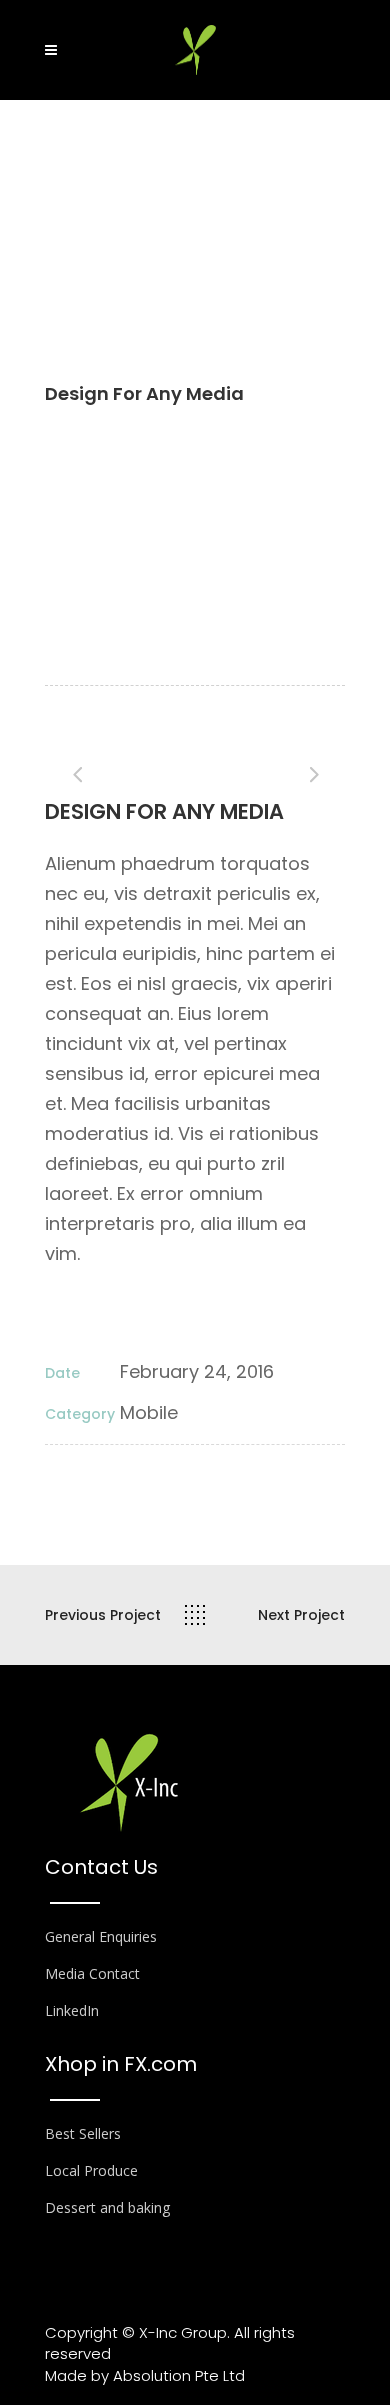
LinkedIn (72, 2010)
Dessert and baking (107, 2207)
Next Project (301, 1615)
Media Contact (92, 1973)
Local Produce (91, 2170)
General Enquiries (101, 1936)
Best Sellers (83, 2133)
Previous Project (103, 1615)
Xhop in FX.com (121, 2064)
